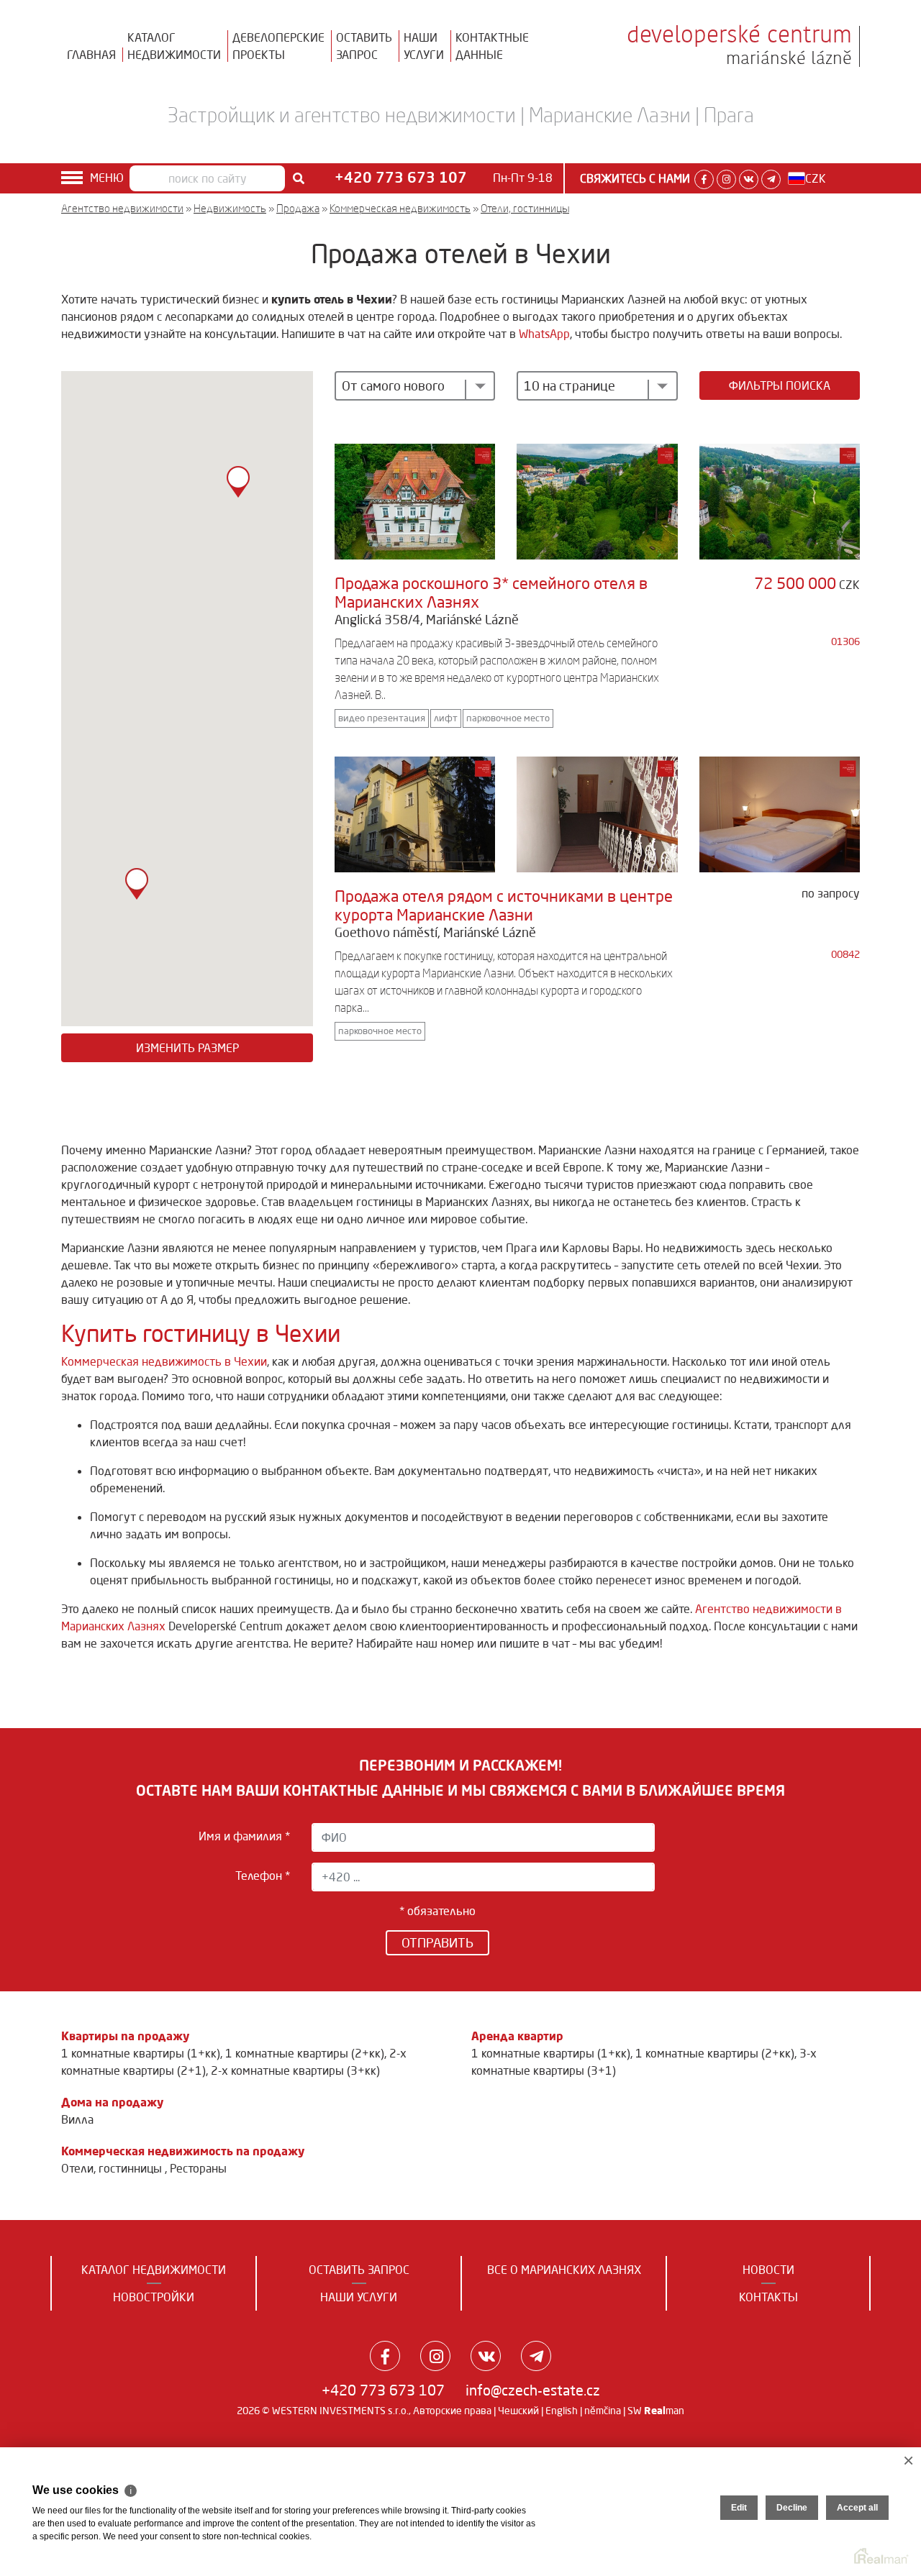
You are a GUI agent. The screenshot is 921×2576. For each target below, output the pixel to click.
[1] (299, 178)
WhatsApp (544, 334)
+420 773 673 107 (383, 2390)
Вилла (77, 2119)
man (664, 2411)
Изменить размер (187, 1048)
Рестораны (198, 2168)
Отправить (437, 1942)
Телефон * (263, 1876)
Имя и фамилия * (244, 1836)
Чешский (518, 2411)
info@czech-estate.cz (533, 2390)
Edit (739, 2508)
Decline (792, 2508)
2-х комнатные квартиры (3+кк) (295, 2070)
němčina (603, 2411)
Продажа (298, 208)
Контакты (768, 2297)
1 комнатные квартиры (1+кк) (141, 2053)
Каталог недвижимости (154, 2270)
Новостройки (154, 2297)
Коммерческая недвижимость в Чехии (164, 1361)
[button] (137, 884)
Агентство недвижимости (122, 208)
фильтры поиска (780, 385)
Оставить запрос (359, 2270)
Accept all (857, 2508)
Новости (768, 2270)
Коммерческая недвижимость (400, 208)
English (562, 2411)
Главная (91, 55)
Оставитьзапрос (364, 46)
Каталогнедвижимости (174, 46)
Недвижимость (230, 208)
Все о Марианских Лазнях (564, 2270)
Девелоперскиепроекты (278, 46)
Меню (107, 178)
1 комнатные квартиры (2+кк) (305, 2053)
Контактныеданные (492, 46)
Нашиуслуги (424, 46)
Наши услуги (359, 2297)
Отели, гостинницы (525, 208)
